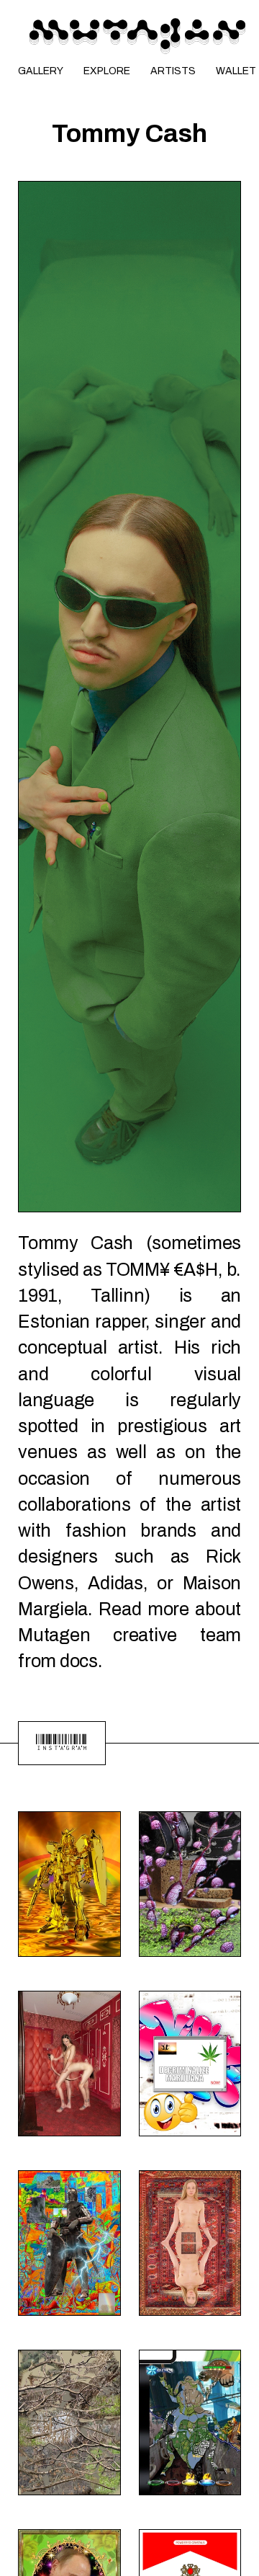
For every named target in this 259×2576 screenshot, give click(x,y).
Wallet (236, 71)
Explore (107, 71)
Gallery (41, 71)
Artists (173, 71)
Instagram (62, 1743)
